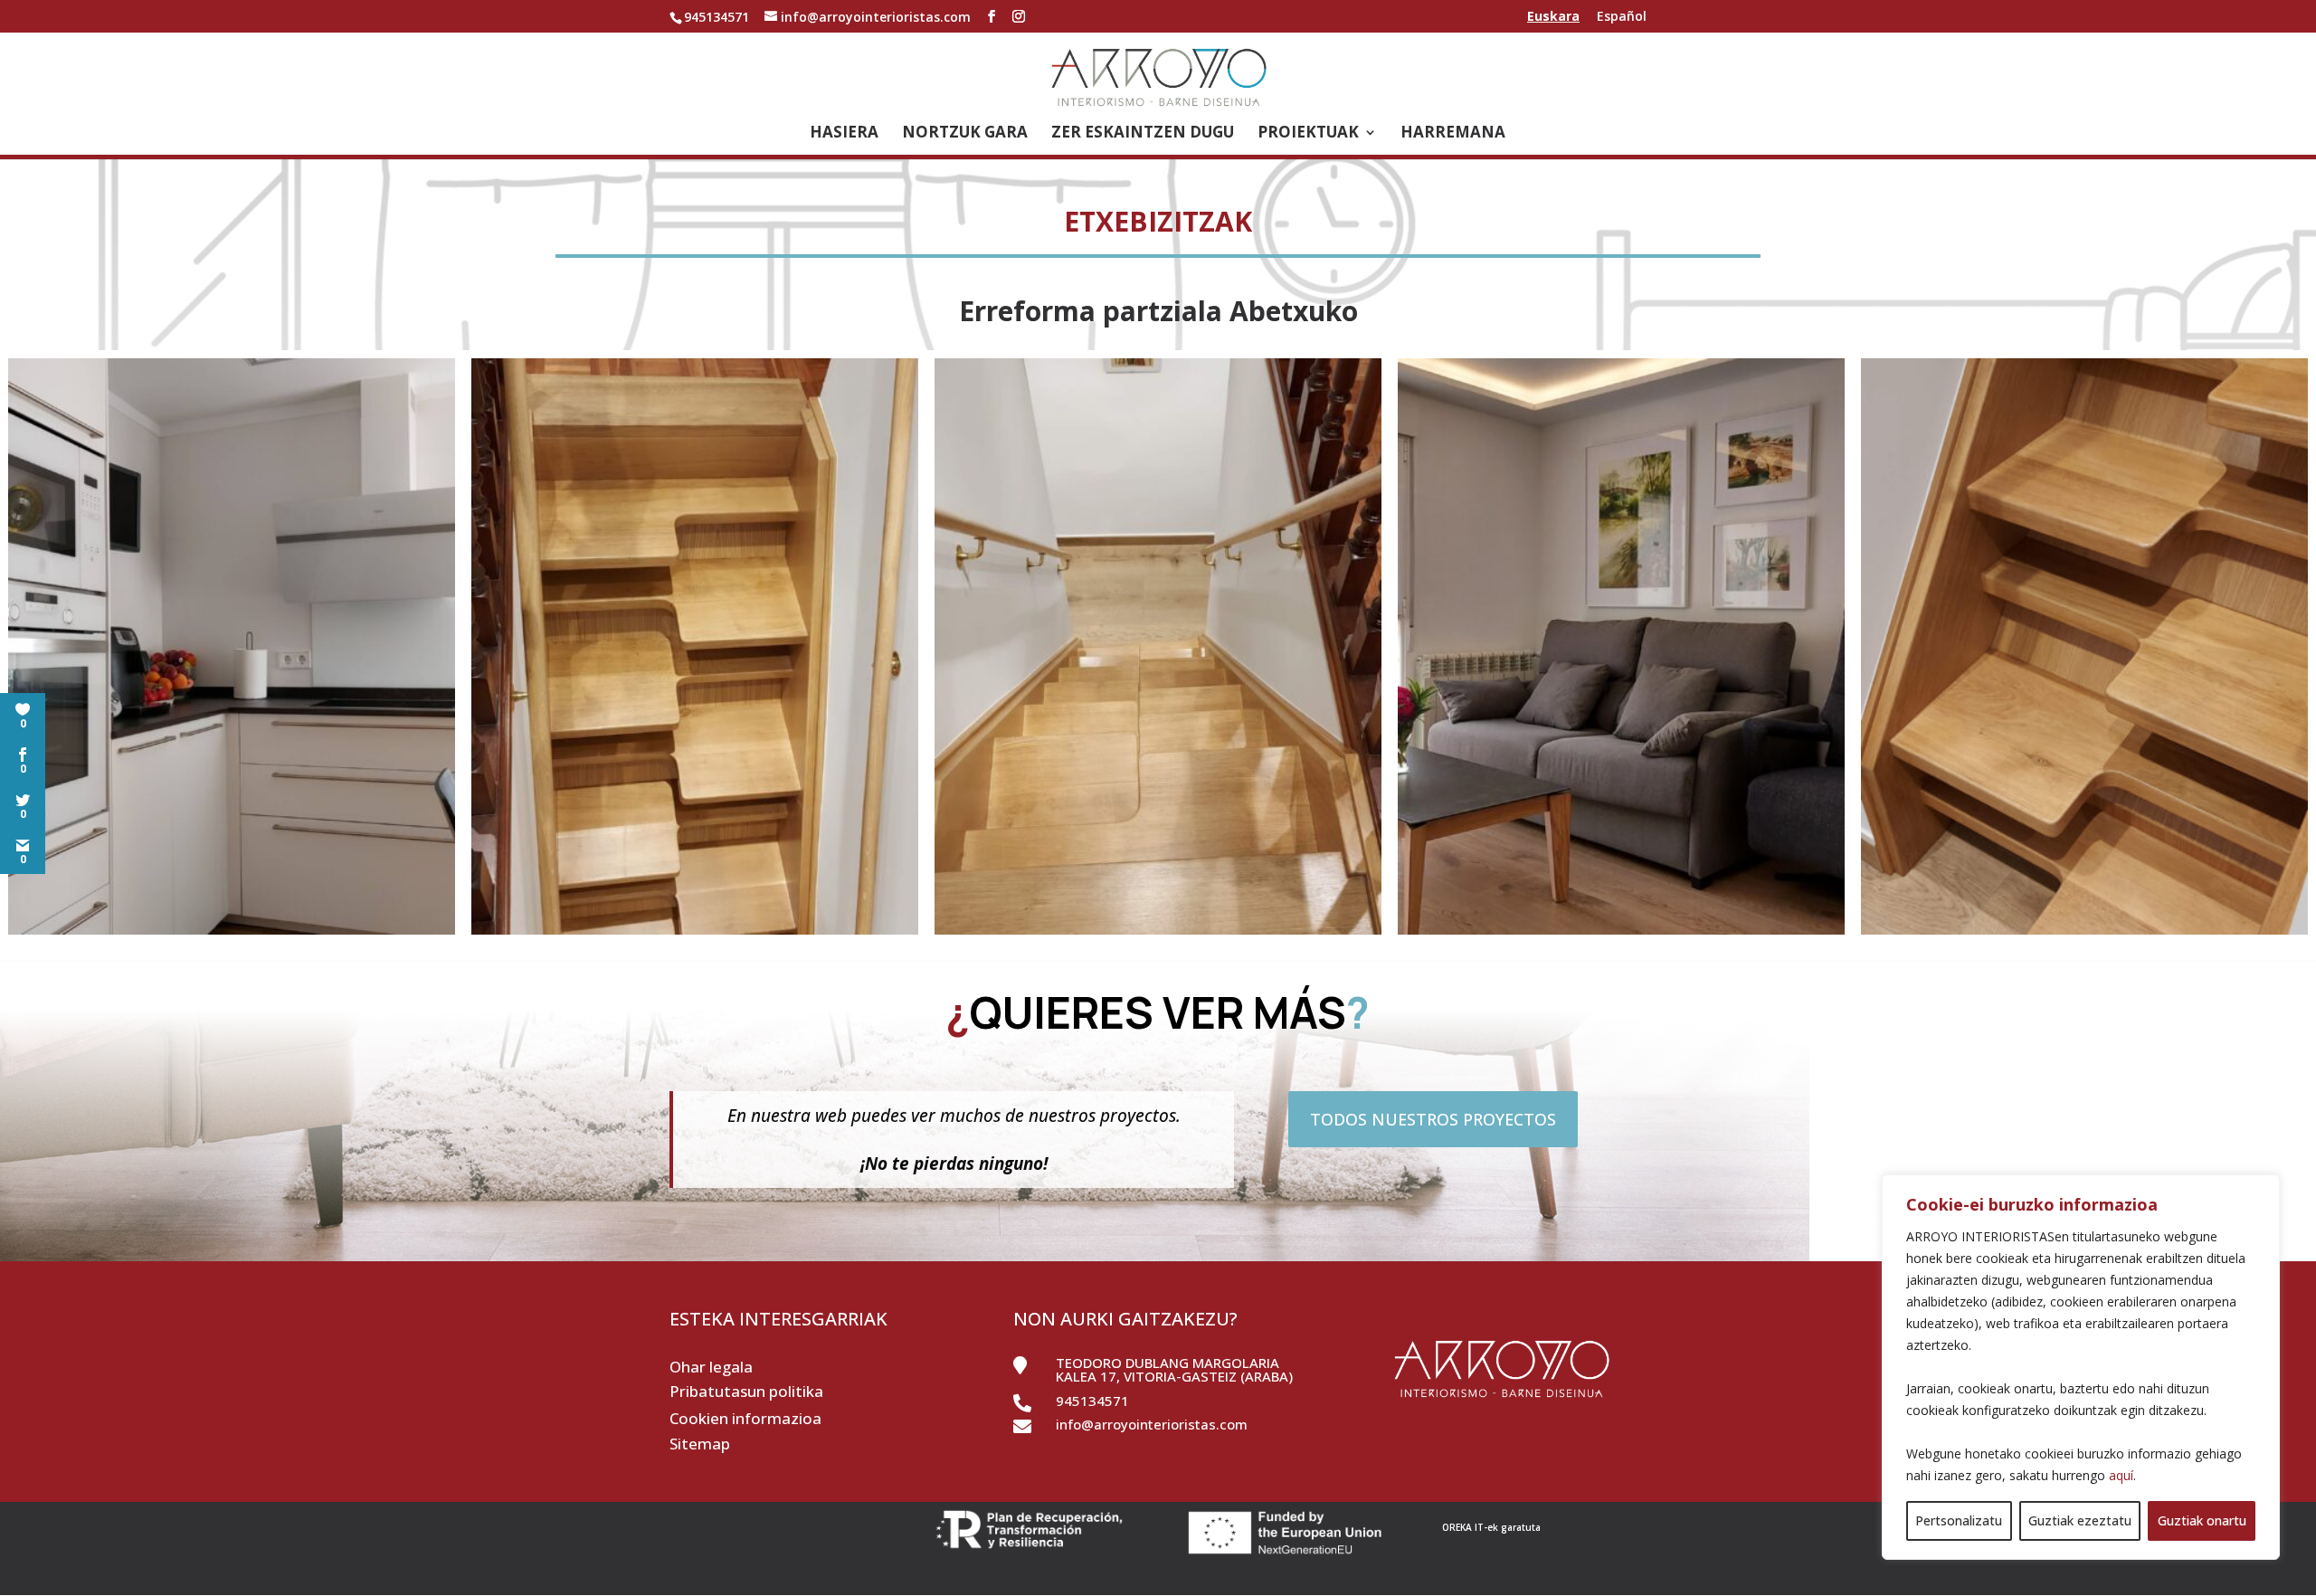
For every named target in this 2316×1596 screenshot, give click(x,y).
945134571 (1092, 1401)
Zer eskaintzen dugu (1143, 134)
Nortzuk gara (965, 134)
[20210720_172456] (1158, 934)
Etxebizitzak (1158, 221)
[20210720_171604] (232, 934)
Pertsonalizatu (1959, 1520)
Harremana (1453, 134)
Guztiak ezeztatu (2080, 1520)
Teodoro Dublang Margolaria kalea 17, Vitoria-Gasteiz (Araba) (1174, 1369)
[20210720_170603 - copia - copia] (1621, 934)
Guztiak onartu (2202, 1520)
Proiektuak (1308, 134)
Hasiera (844, 134)
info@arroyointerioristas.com (1152, 1424)
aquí (2121, 1475)
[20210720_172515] (695, 934)
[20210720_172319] (2084, 934)
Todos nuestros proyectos (1433, 1119)
